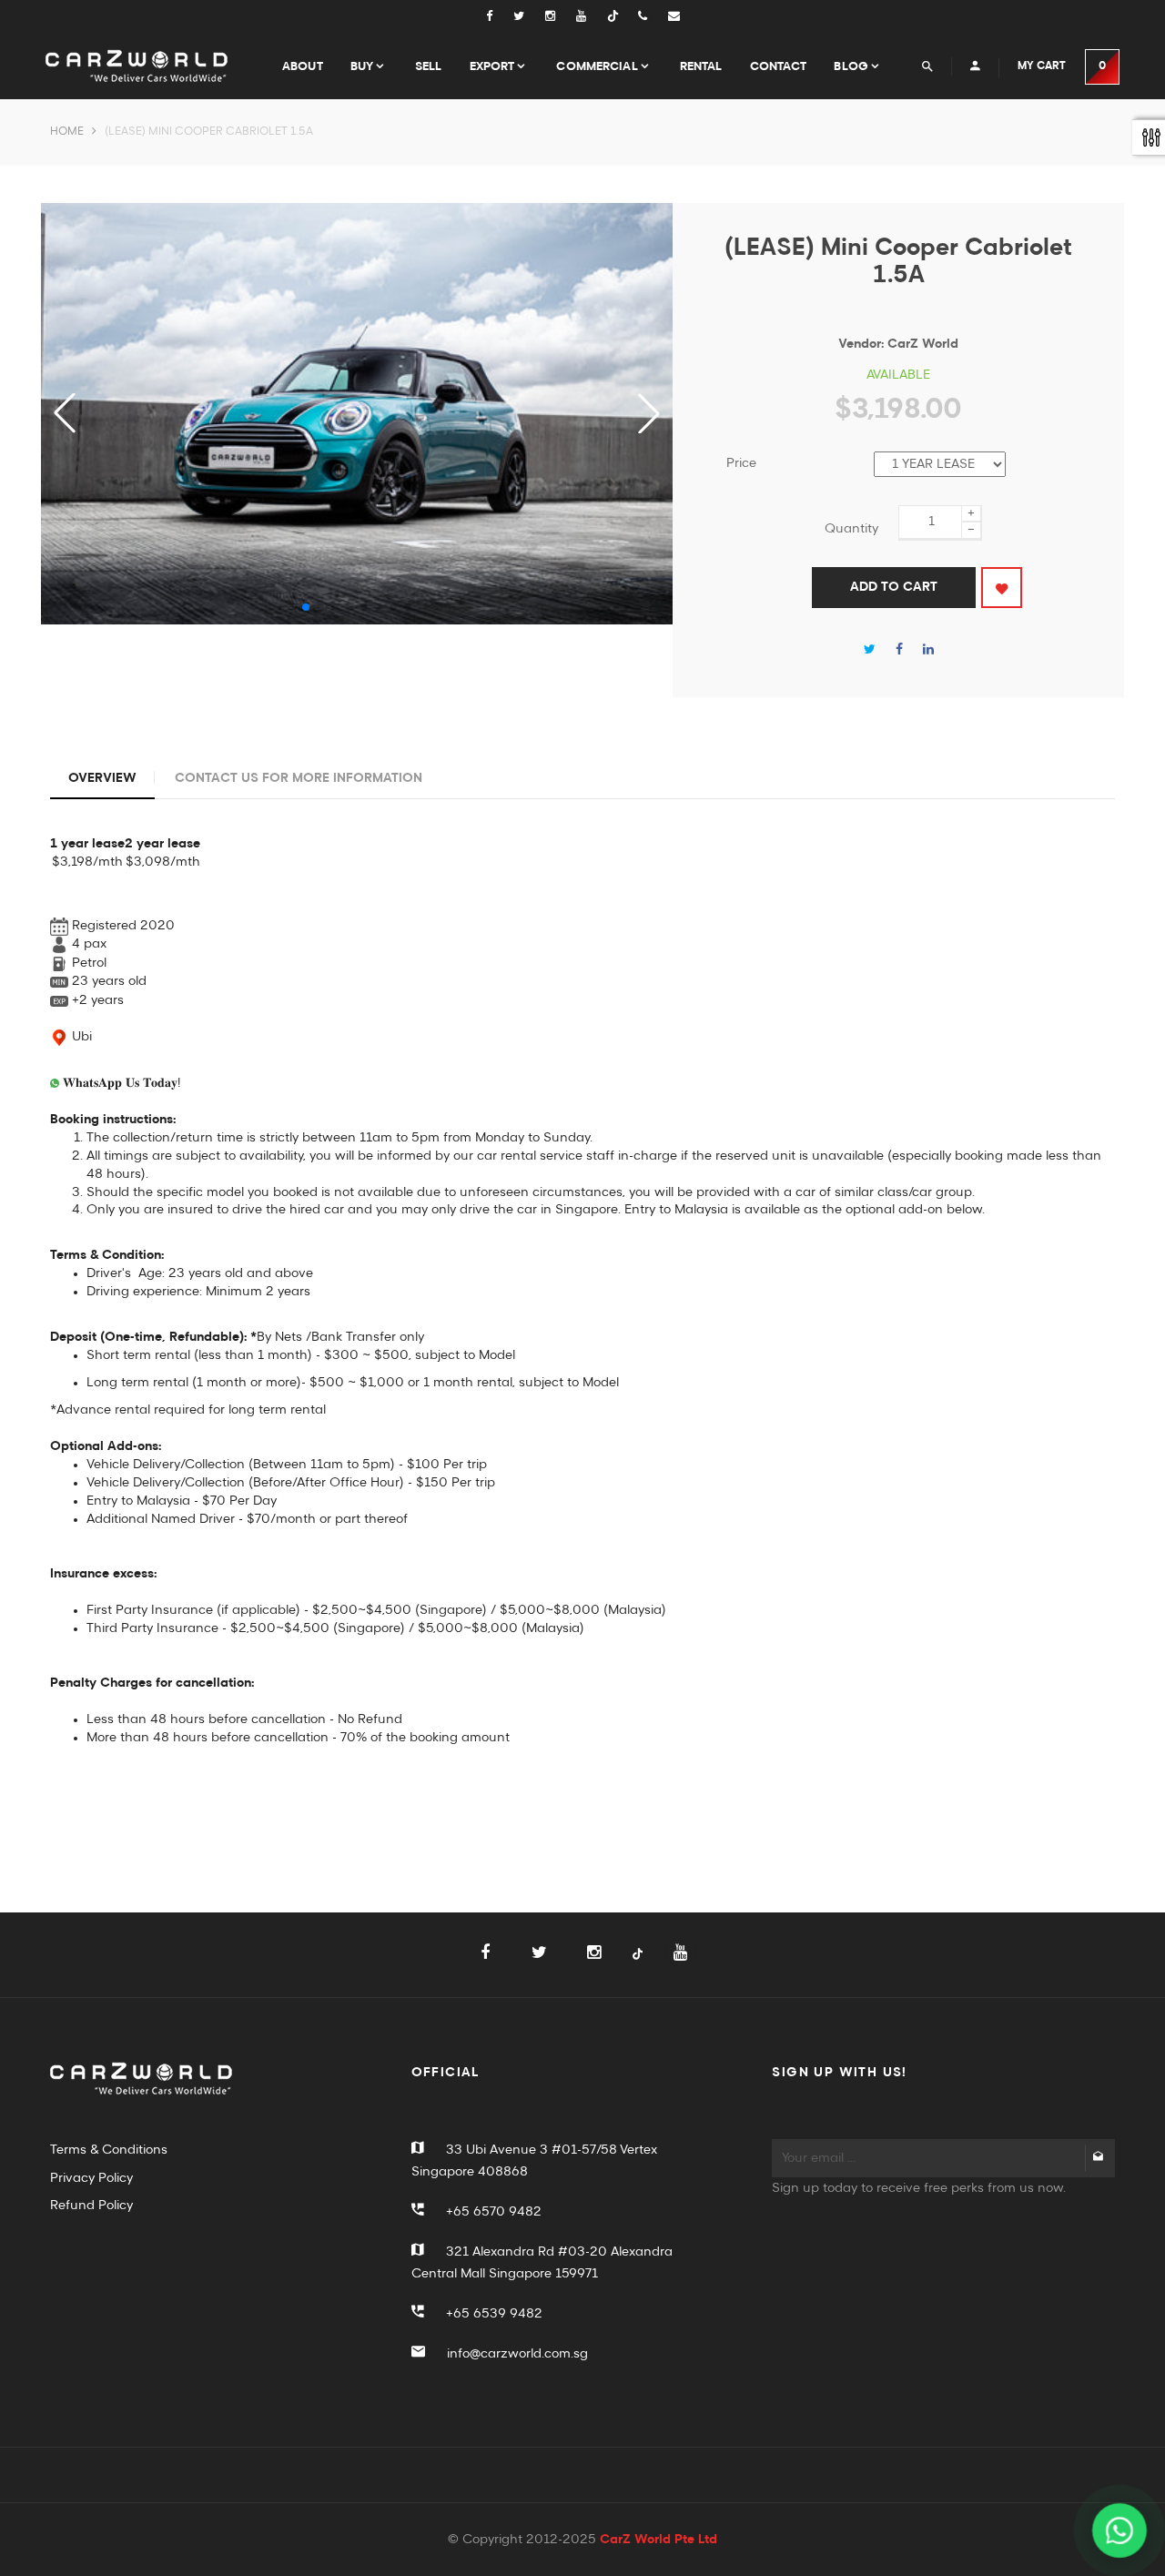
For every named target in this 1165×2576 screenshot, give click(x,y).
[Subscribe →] (1099, 2158)
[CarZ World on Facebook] (498, 17)
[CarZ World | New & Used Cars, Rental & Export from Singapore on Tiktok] (638, 1965)
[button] (649, 413)
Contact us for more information (299, 778)
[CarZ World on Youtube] (592, 17)
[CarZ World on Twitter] (529, 17)
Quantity (851, 529)
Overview (102, 778)
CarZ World (923, 344)
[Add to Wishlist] (1002, 588)
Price (741, 463)
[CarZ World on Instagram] (561, 17)
